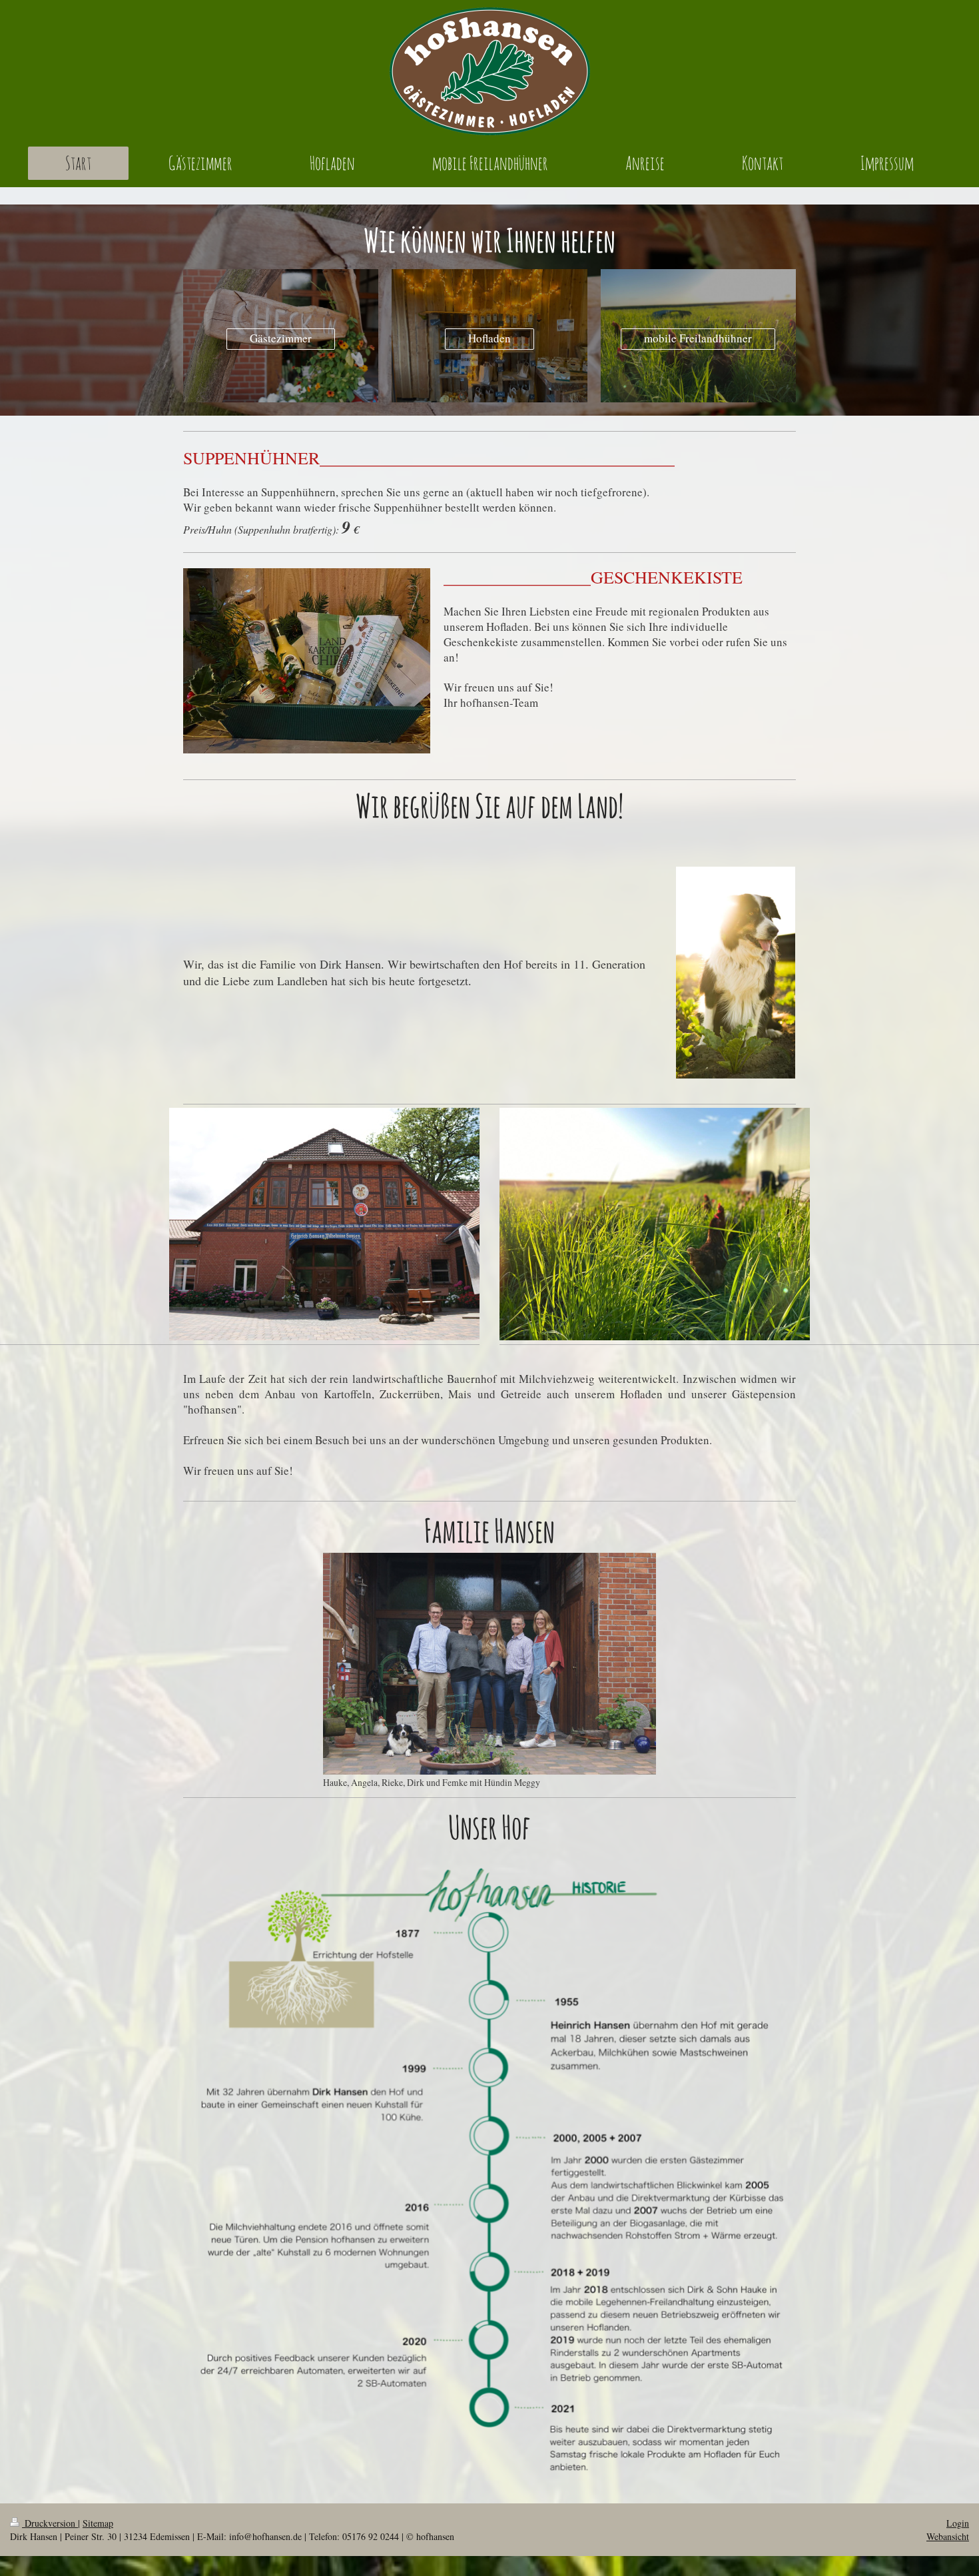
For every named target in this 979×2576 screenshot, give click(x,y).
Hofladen (489, 338)
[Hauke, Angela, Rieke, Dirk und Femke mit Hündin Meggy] (489, 1664)
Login (958, 2523)
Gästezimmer (281, 338)
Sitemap (98, 2523)
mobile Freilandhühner (698, 338)
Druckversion (50, 2523)
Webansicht (948, 2536)
